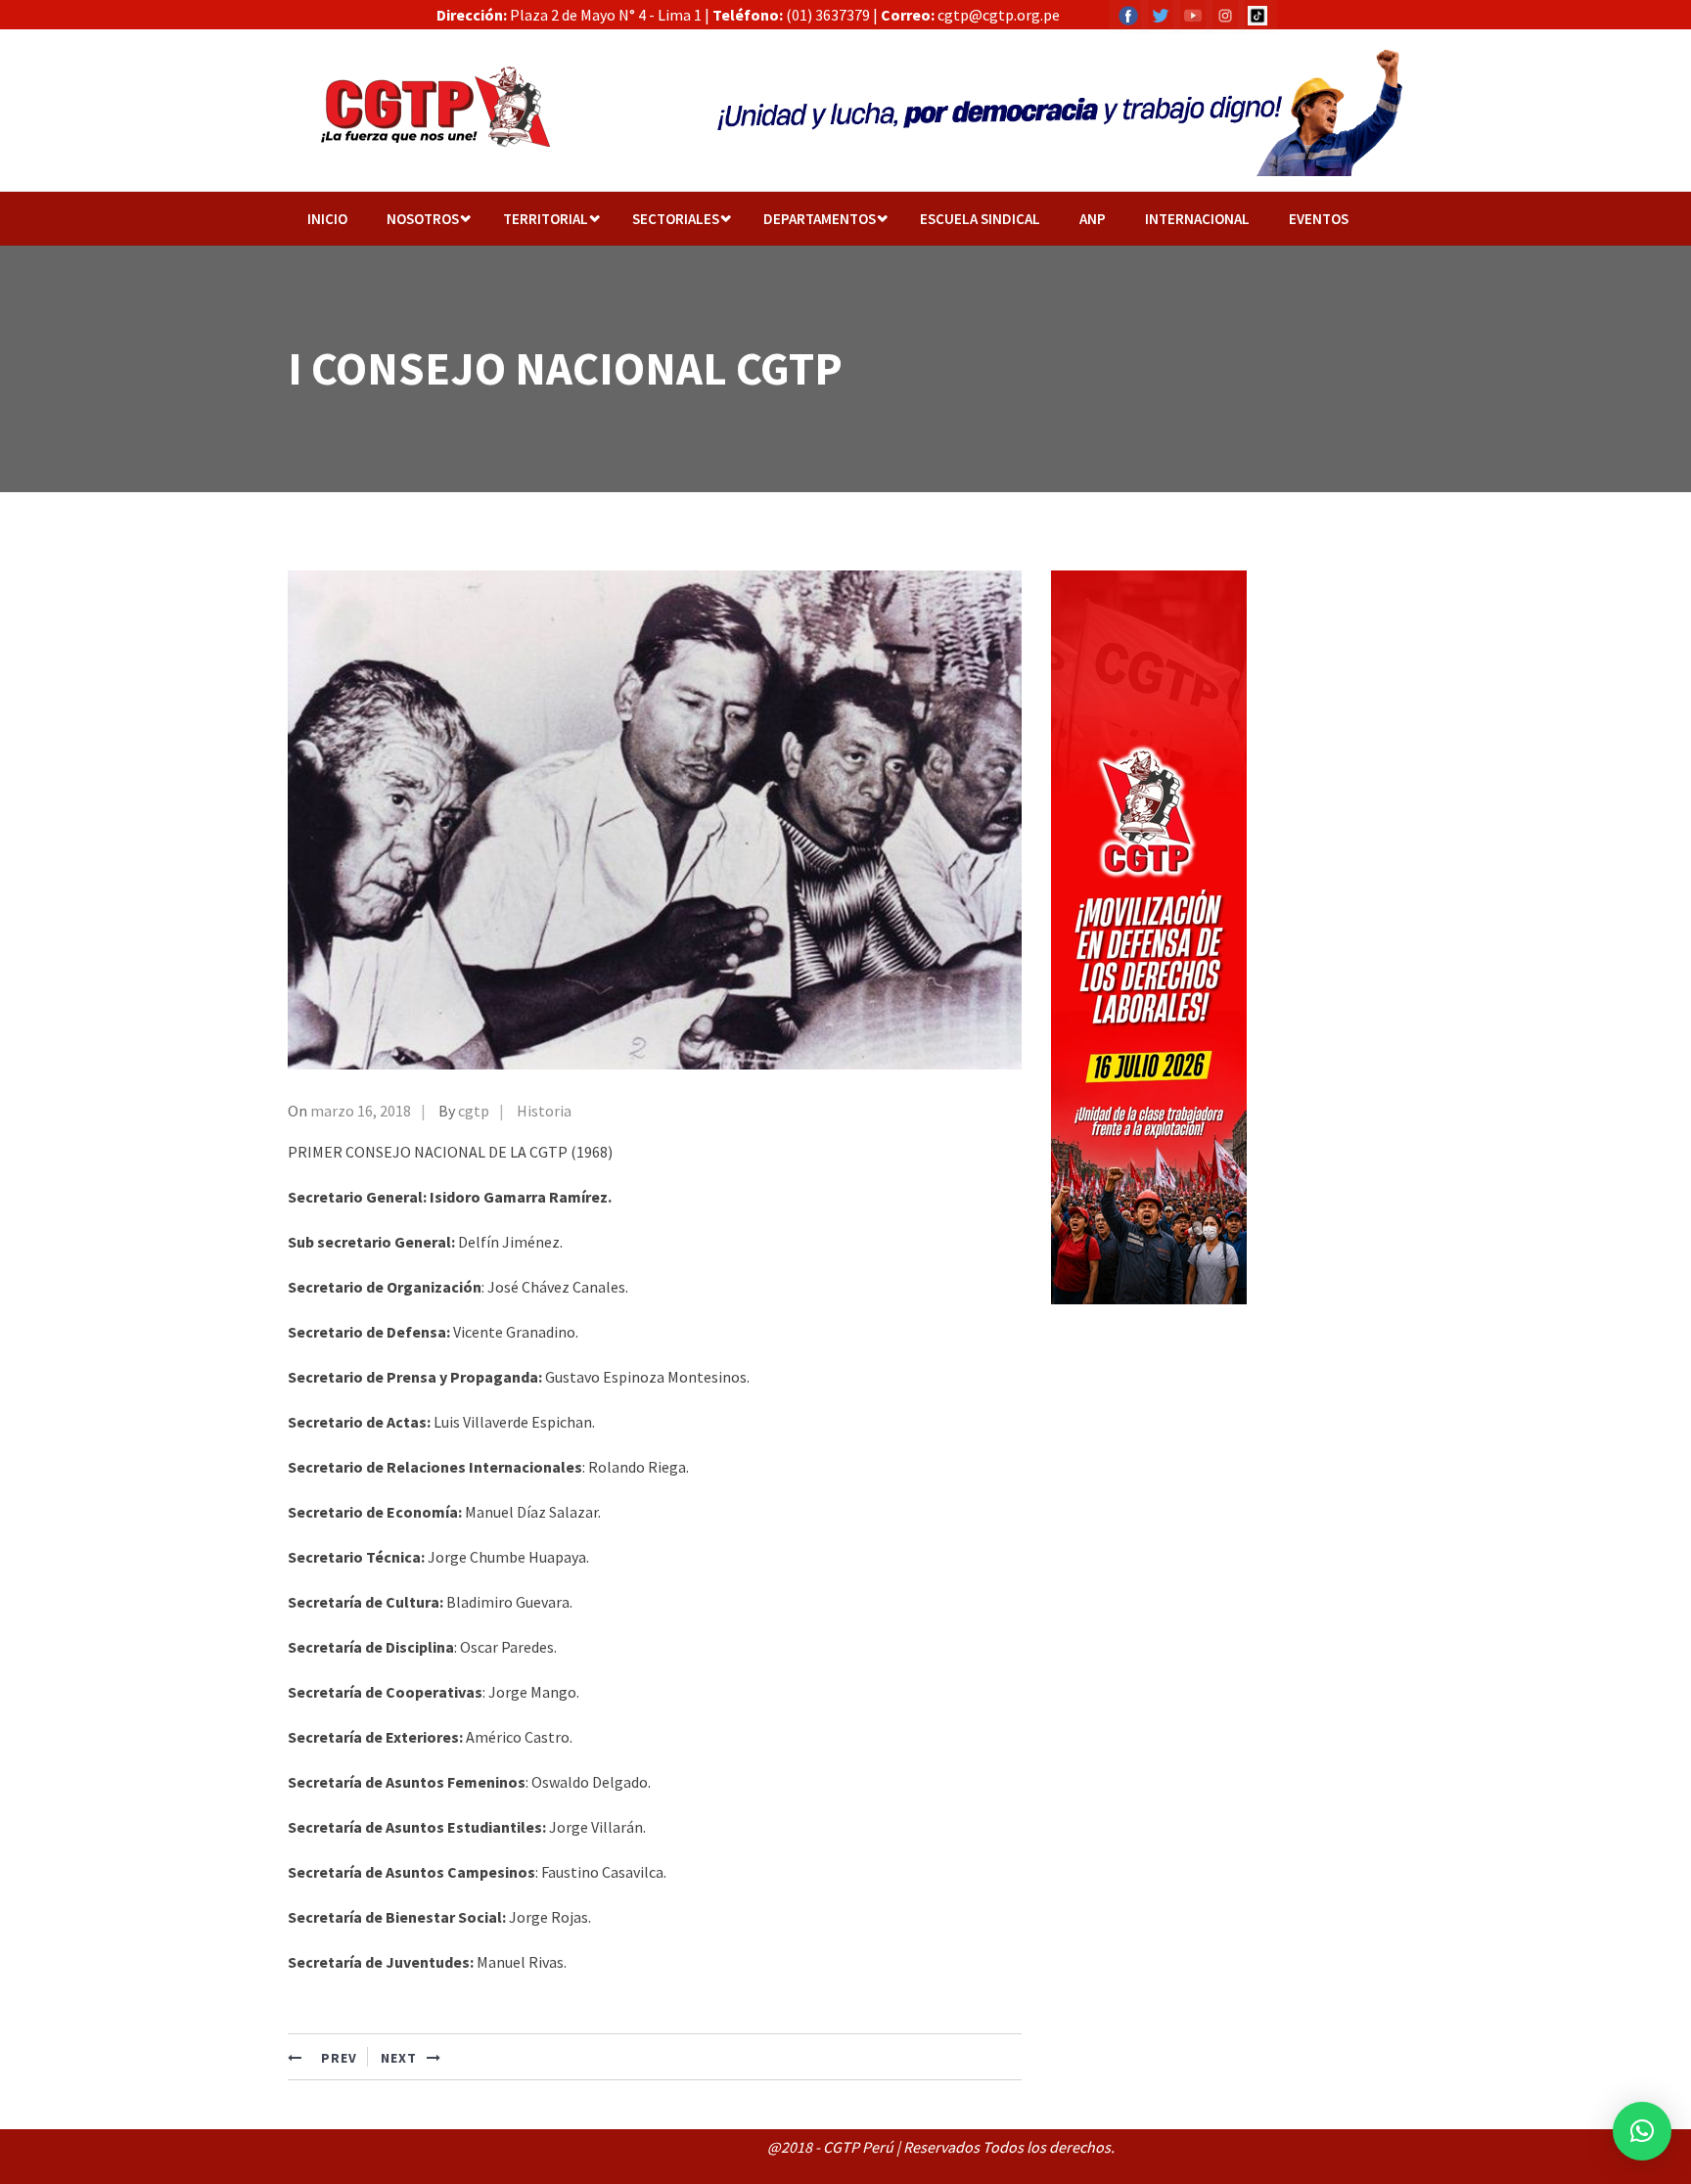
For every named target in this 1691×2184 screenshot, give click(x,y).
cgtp (474, 1111)
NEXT (399, 2058)
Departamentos (820, 219)
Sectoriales (676, 219)
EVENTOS (1319, 219)
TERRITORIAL (546, 219)
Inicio (327, 219)
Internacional (1197, 219)
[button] (1642, 2131)
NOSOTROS (423, 219)
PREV (337, 2058)
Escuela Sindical (980, 219)
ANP (1093, 219)
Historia (544, 1111)
